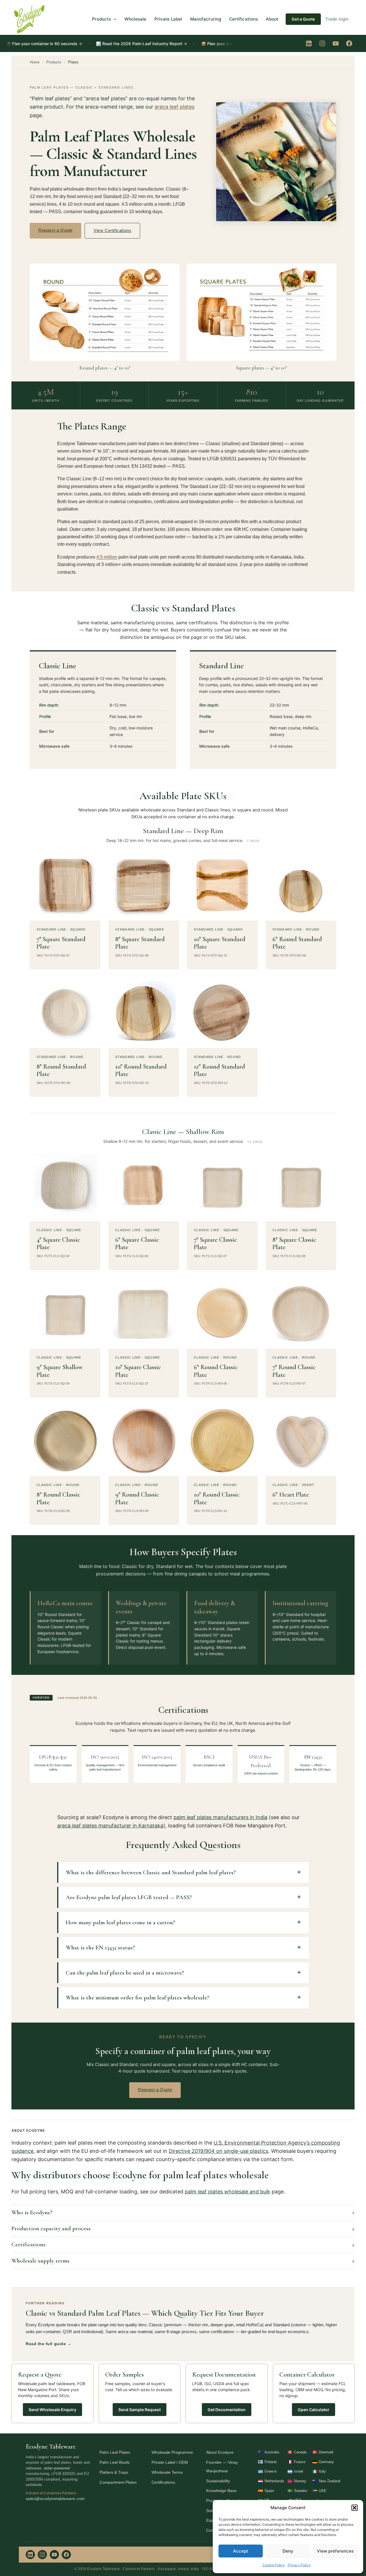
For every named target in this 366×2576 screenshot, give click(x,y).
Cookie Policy (274, 2565)
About (272, 19)
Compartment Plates (118, 2482)
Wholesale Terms (167, 2472)
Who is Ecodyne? (32, 2212)
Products (102, 19)
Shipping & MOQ (211, 2090)
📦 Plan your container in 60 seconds (196, 44)
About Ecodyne (220, 2452)
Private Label (168, 19)
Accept (241, 2551)
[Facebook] (349, 43)
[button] (355, 2508)
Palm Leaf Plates (115, 2452)
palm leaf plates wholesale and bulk (227, 2192)
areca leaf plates (175, 107)
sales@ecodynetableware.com (55, 2499)
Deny (288, 2551)
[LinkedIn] (309, 43)
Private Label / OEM (170, 2462)
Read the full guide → (48, 2344)
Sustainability (218, 2481)
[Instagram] (322, 43)
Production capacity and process (51, 2228)
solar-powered (57, 2468)
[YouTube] (336, 43)
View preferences (335, 2551)
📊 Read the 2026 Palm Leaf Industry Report (99, 44)
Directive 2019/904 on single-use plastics (218, 2151)
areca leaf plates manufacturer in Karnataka (110, 1826)
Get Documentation (227, 2410)
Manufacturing (206, 19)
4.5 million (107, 557)
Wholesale (135, 19)
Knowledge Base (221, 2491)
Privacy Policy (299, 2565)
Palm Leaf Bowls (115, 2462)
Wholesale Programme (172, 2452)
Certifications (243, 19)
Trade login (337, 19)
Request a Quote (55, 230)
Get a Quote (303, 19)
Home (35, 62)
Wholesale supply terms (40, 2261)
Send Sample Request (140, 2410)
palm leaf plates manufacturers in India (220, 1817)
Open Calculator (314, 2410)
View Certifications (112, 230)
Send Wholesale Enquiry (52, 2410)
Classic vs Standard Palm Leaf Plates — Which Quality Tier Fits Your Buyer (145, 2313)
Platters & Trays (114, 2472)
